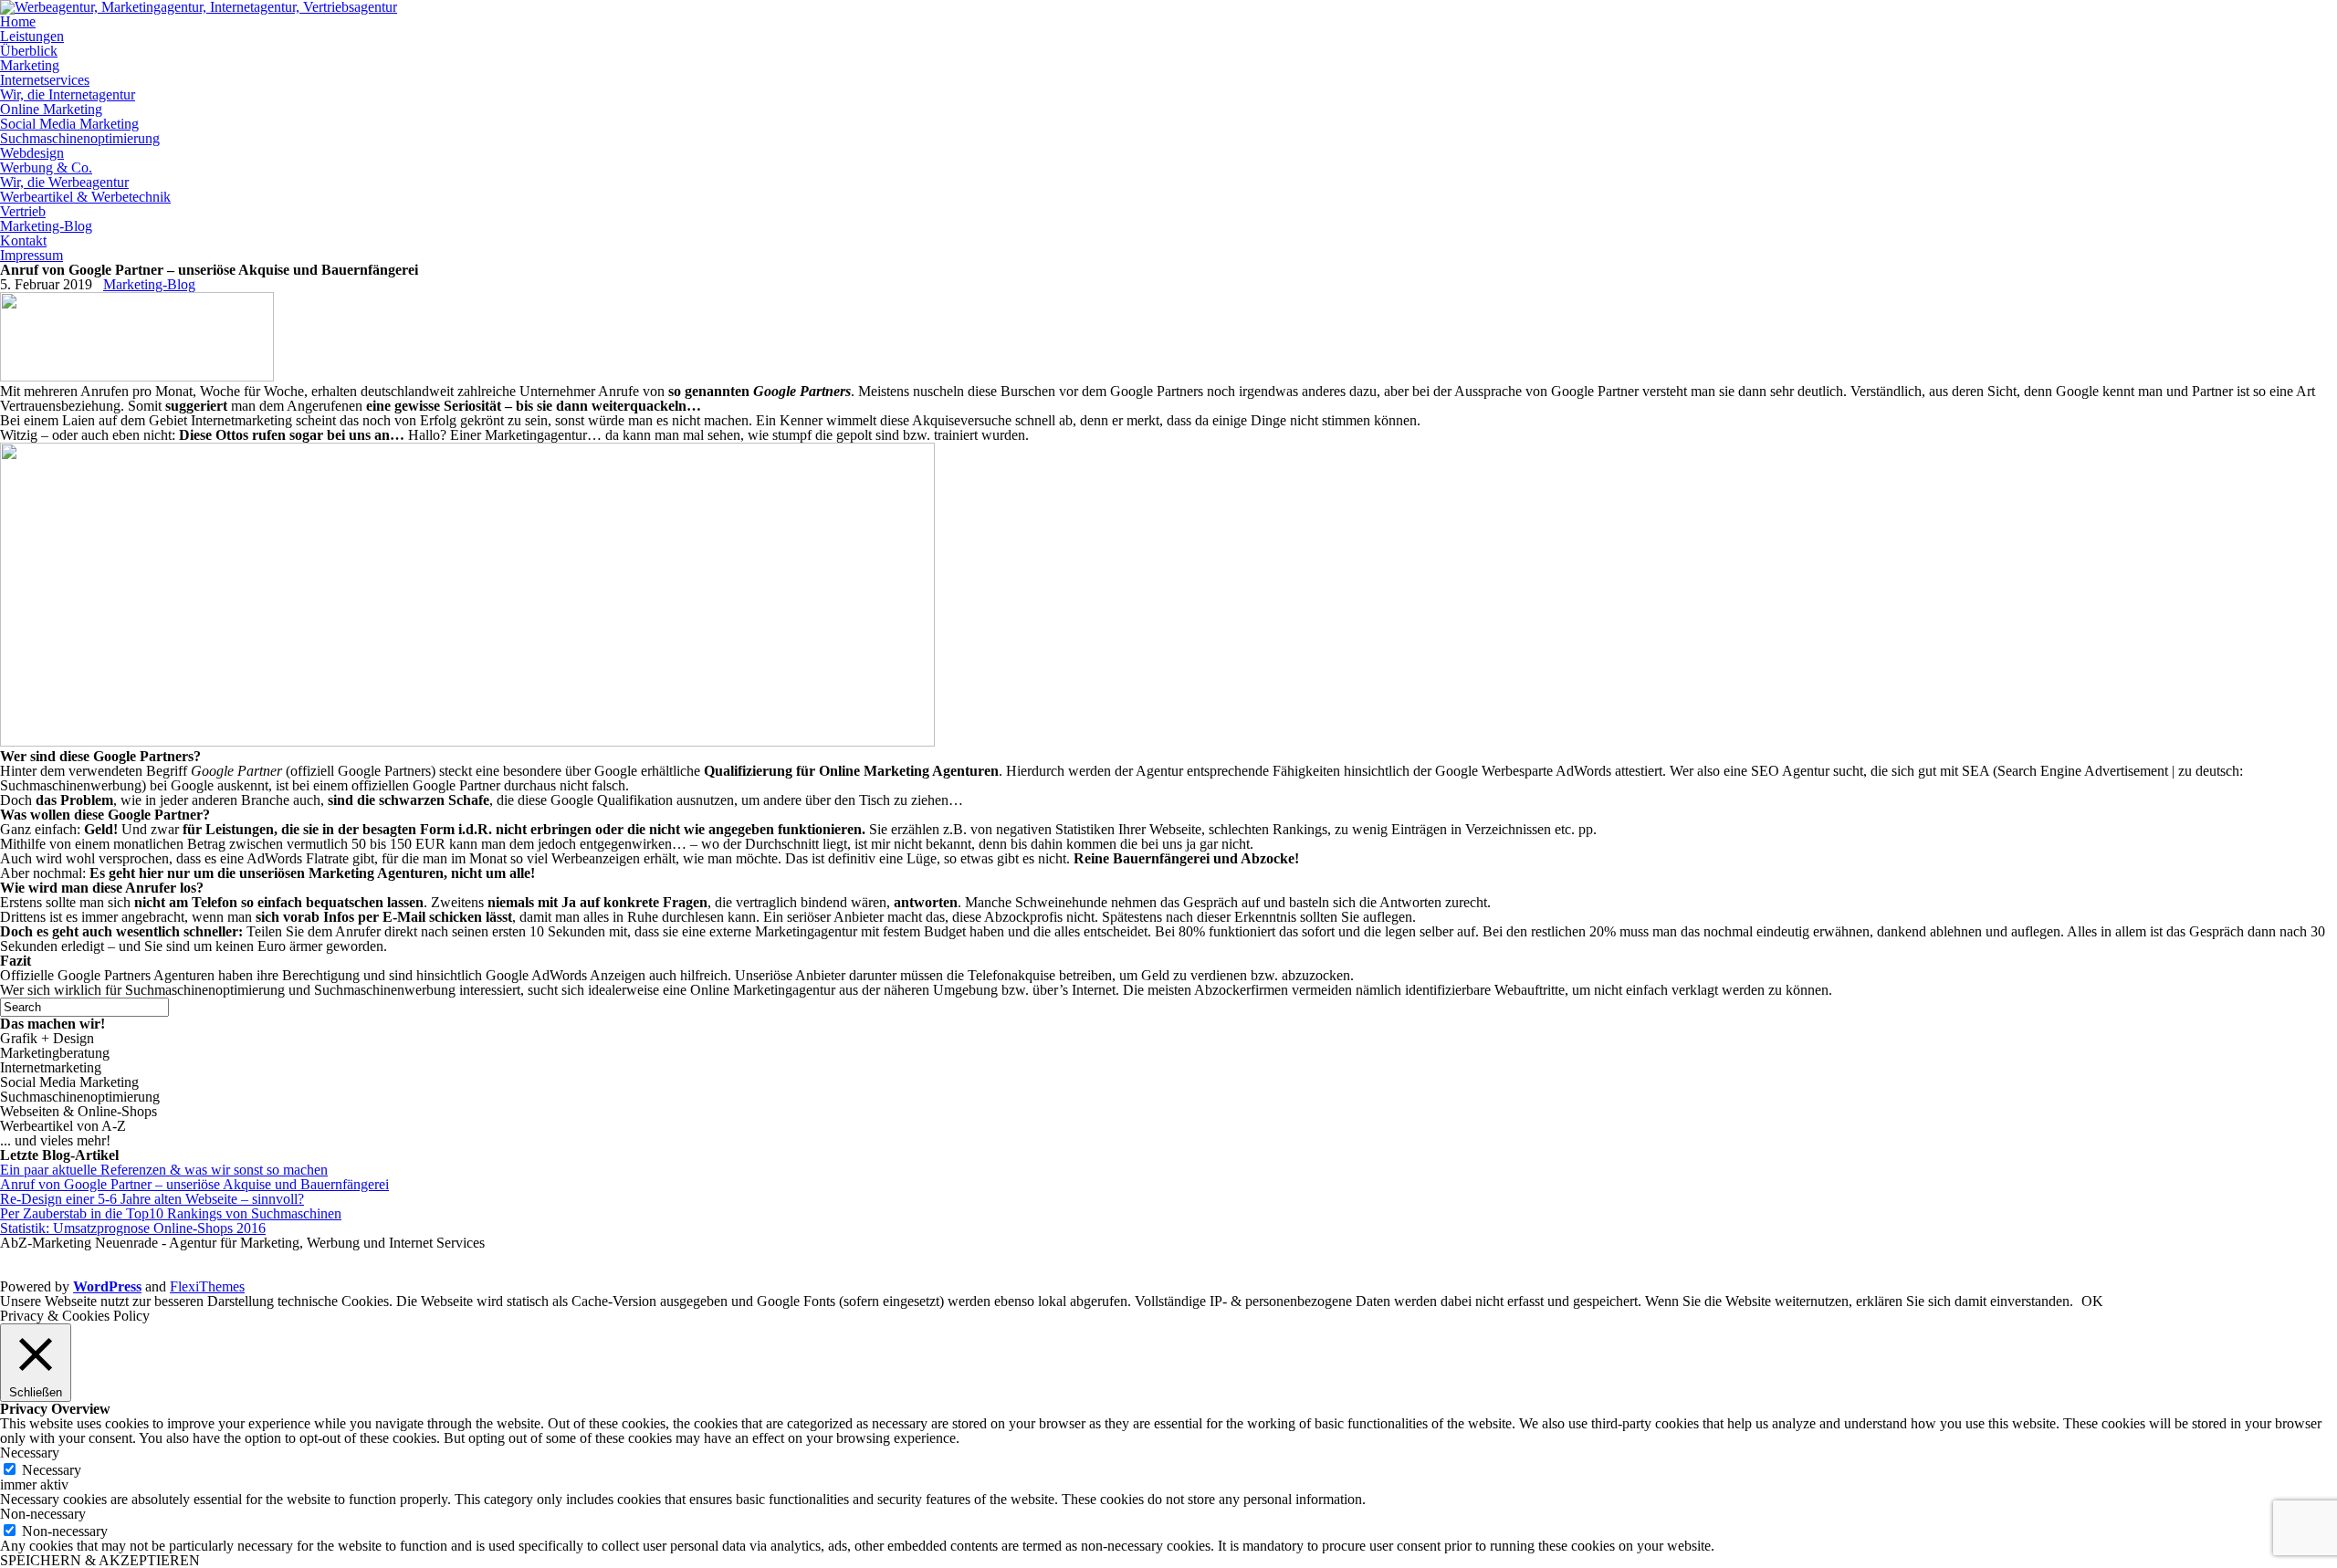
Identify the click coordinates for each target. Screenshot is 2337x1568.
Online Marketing (51, 109)
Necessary (52, 1470)
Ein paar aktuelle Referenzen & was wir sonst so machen (164, 1170)
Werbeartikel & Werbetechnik (85, 197)
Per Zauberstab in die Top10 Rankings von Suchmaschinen (171, 1213)
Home (18, 21)
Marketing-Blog (46, 226)
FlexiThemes (207, 1286)
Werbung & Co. (46, 167)
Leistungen (32, 36)
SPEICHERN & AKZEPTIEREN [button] (100, 1560)
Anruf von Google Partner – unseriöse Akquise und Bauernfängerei (194, 1184)
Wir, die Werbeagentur (64, 182)
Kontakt (23, 240)
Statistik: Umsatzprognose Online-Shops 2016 (133, 1228)
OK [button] (2092, 1301)
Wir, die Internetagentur (68, 94)
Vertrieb (23, 211)
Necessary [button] (30, 1453)
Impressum (31, 255)
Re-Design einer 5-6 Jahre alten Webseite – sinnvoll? (152, 1199)
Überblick (29, 51)
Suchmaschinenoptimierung (80, 138)
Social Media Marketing (69, 124)
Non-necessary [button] (43, 1514)
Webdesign (32, 153)
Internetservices (45, 80)
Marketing (30, 65)
